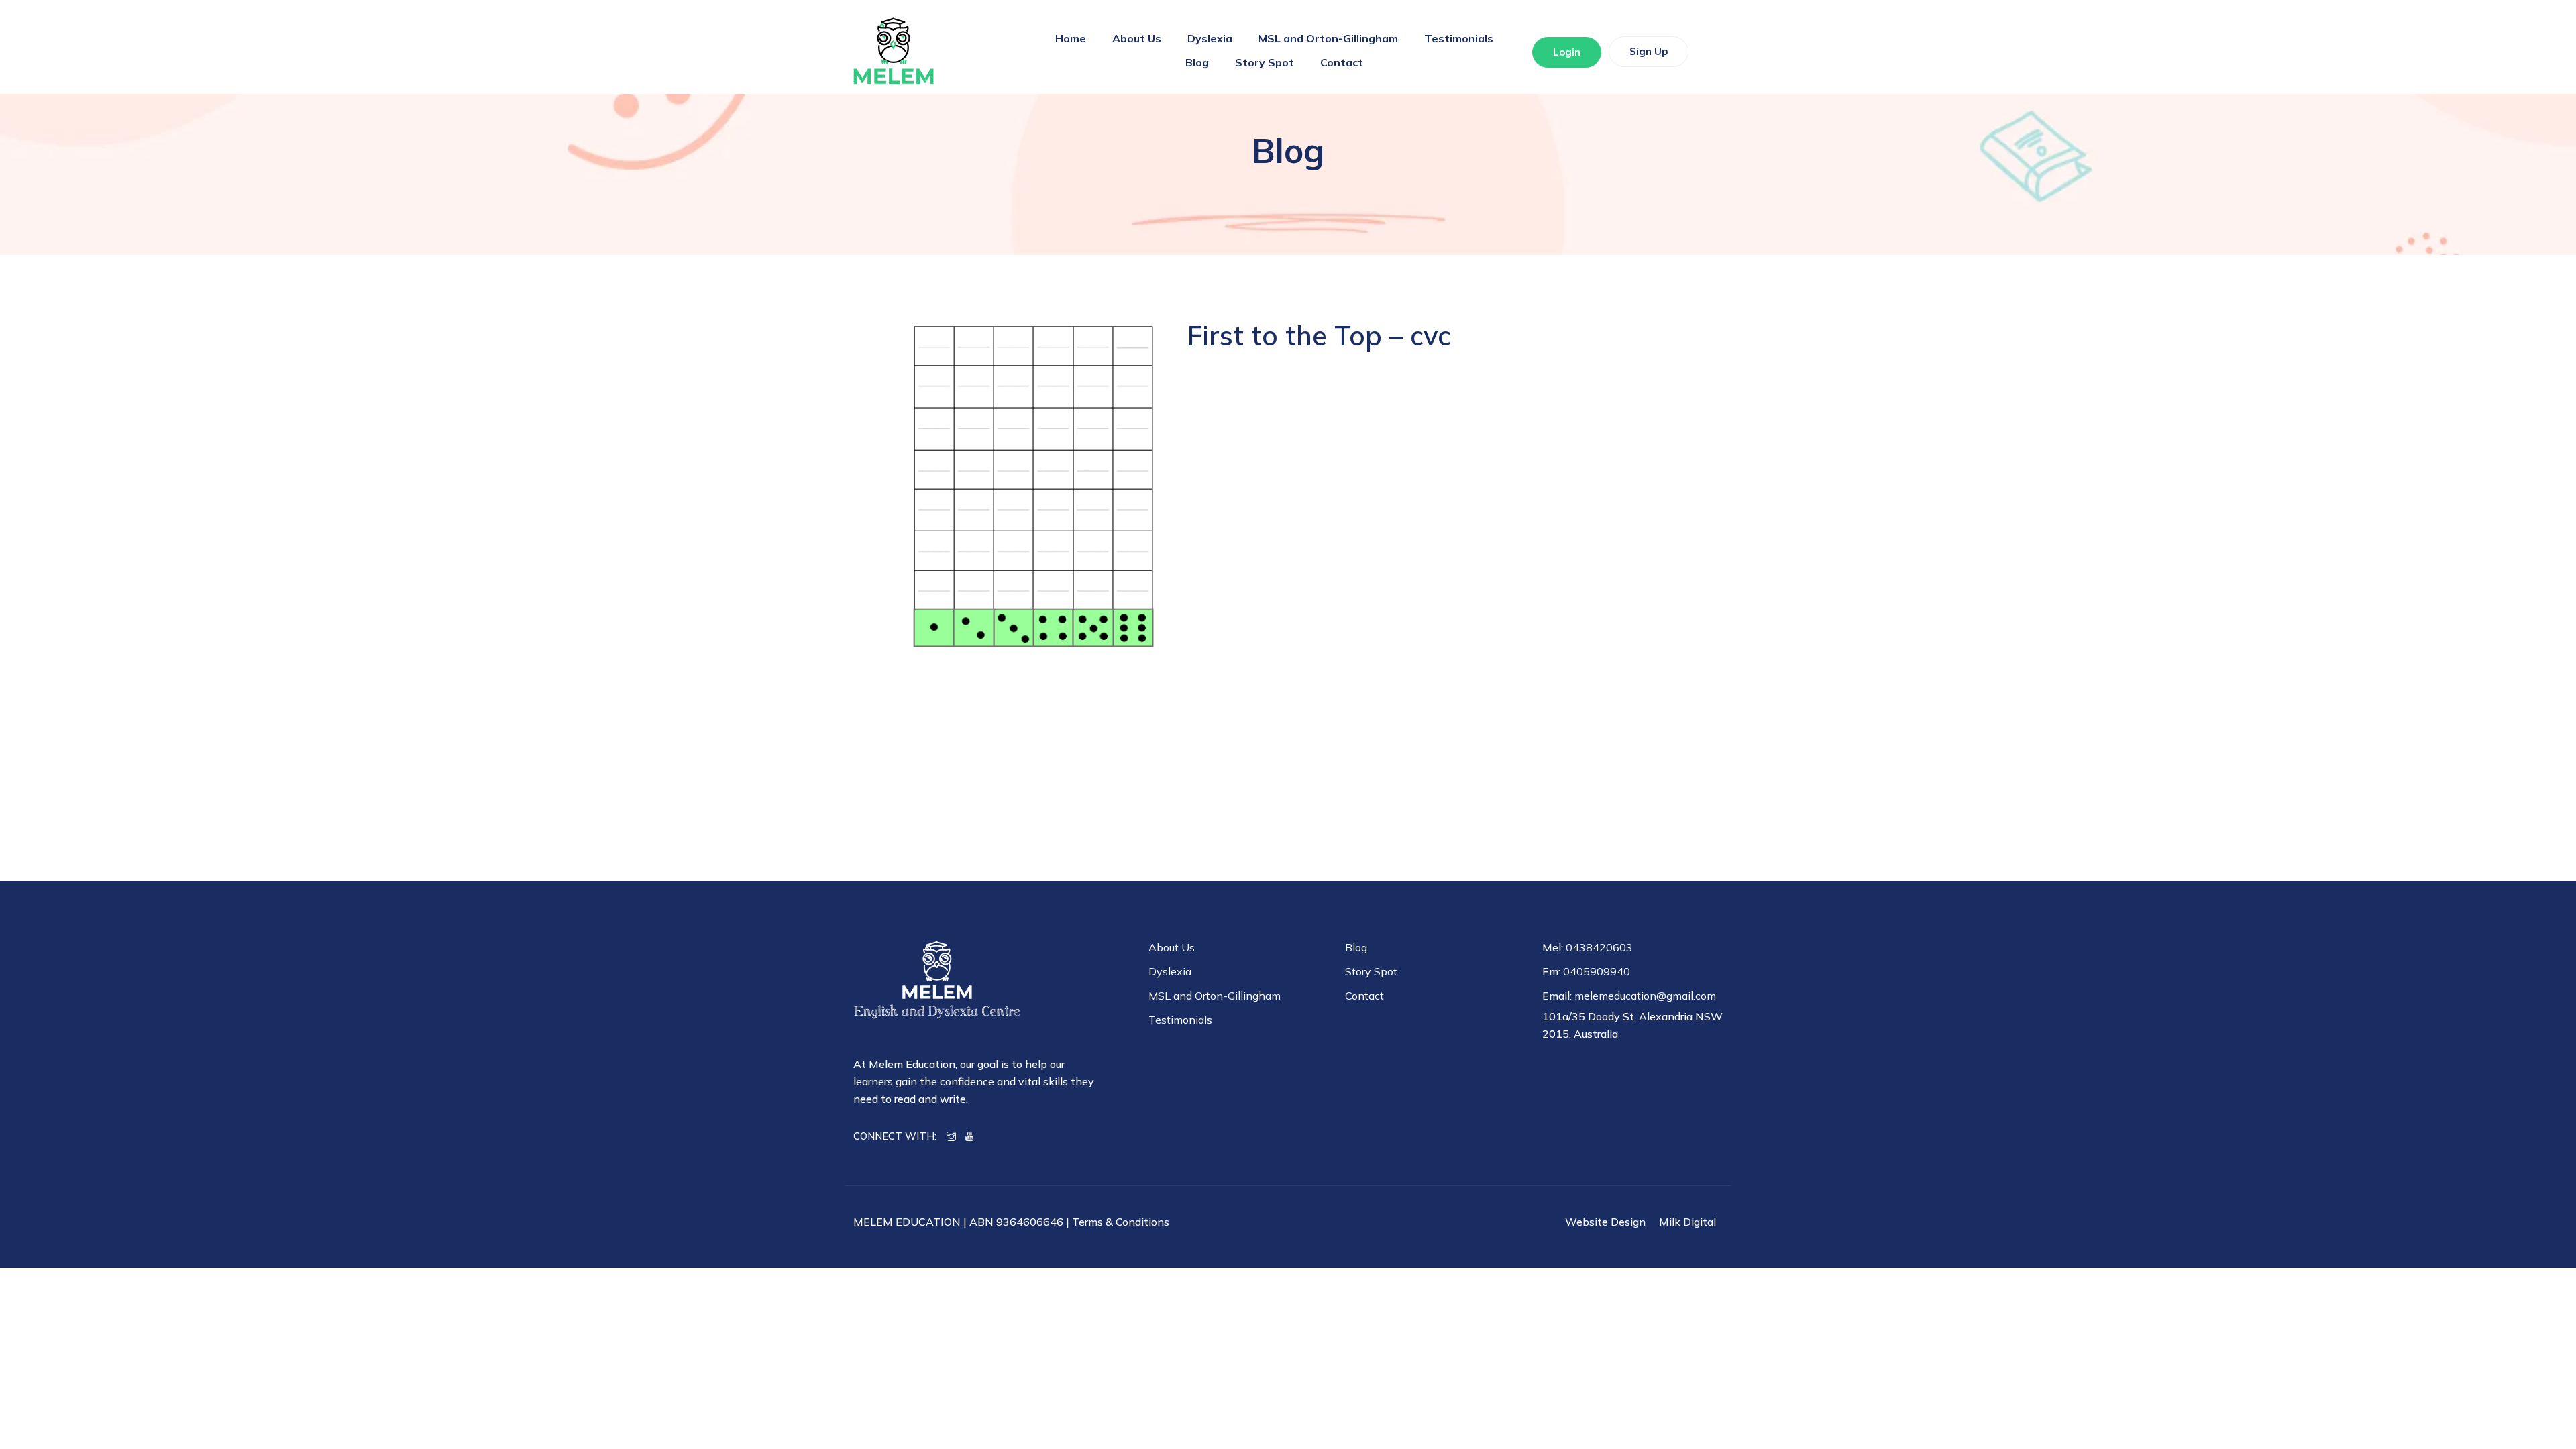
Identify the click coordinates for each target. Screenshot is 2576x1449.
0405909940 (1597, 971)
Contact (1342, 62)
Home (1071, 38)
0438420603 (1599, 947)
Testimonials (1459, 38)
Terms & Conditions (1121, 1222)
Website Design (1605, 1222)
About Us (1137, 38)
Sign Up (1649, 51)
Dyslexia (1210, 38)
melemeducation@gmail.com (1645, 996)
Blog (1197, 62)
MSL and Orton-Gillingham (1328, 38)
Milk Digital (1687, 1222)
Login (1567, 52)
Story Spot (1265, 62)
